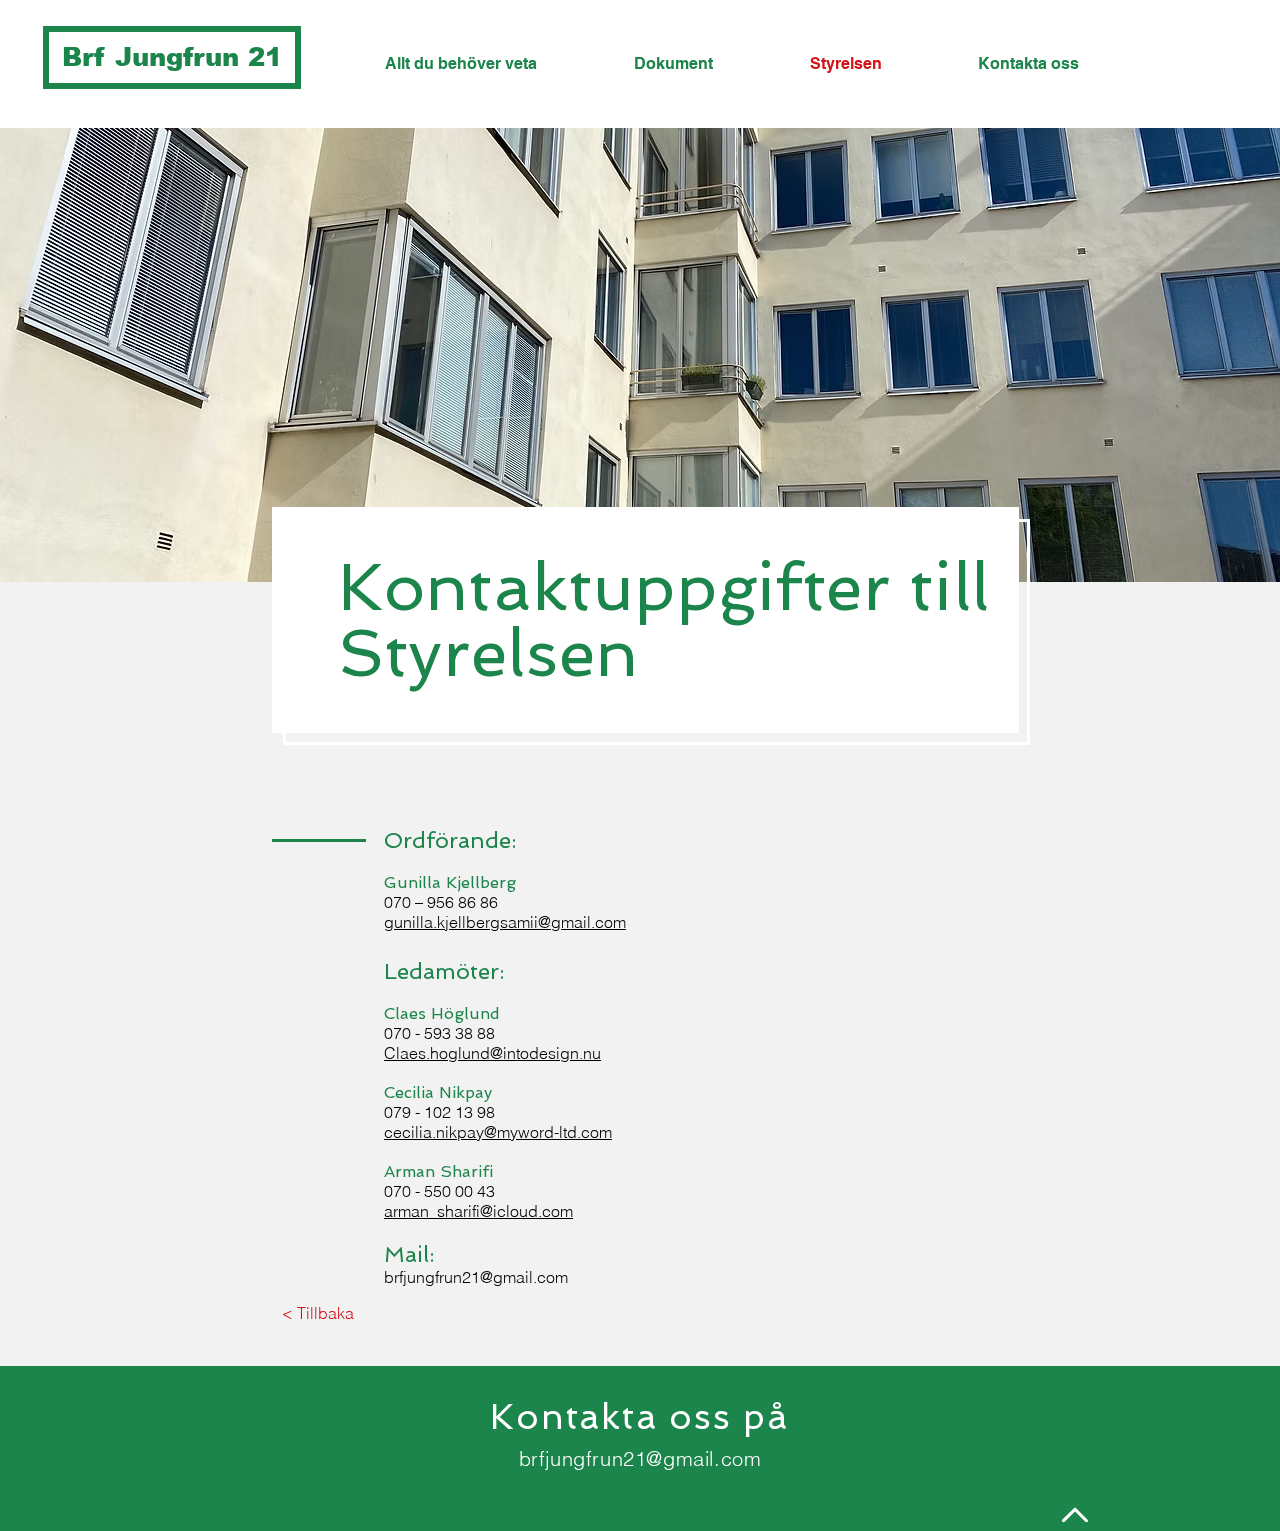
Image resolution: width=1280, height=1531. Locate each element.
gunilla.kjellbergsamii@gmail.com (505, 922)
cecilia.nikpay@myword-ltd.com (498, 1132)
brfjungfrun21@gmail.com (476, 1277)
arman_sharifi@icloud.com (478, 1211)
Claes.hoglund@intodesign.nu (492, 1053)
